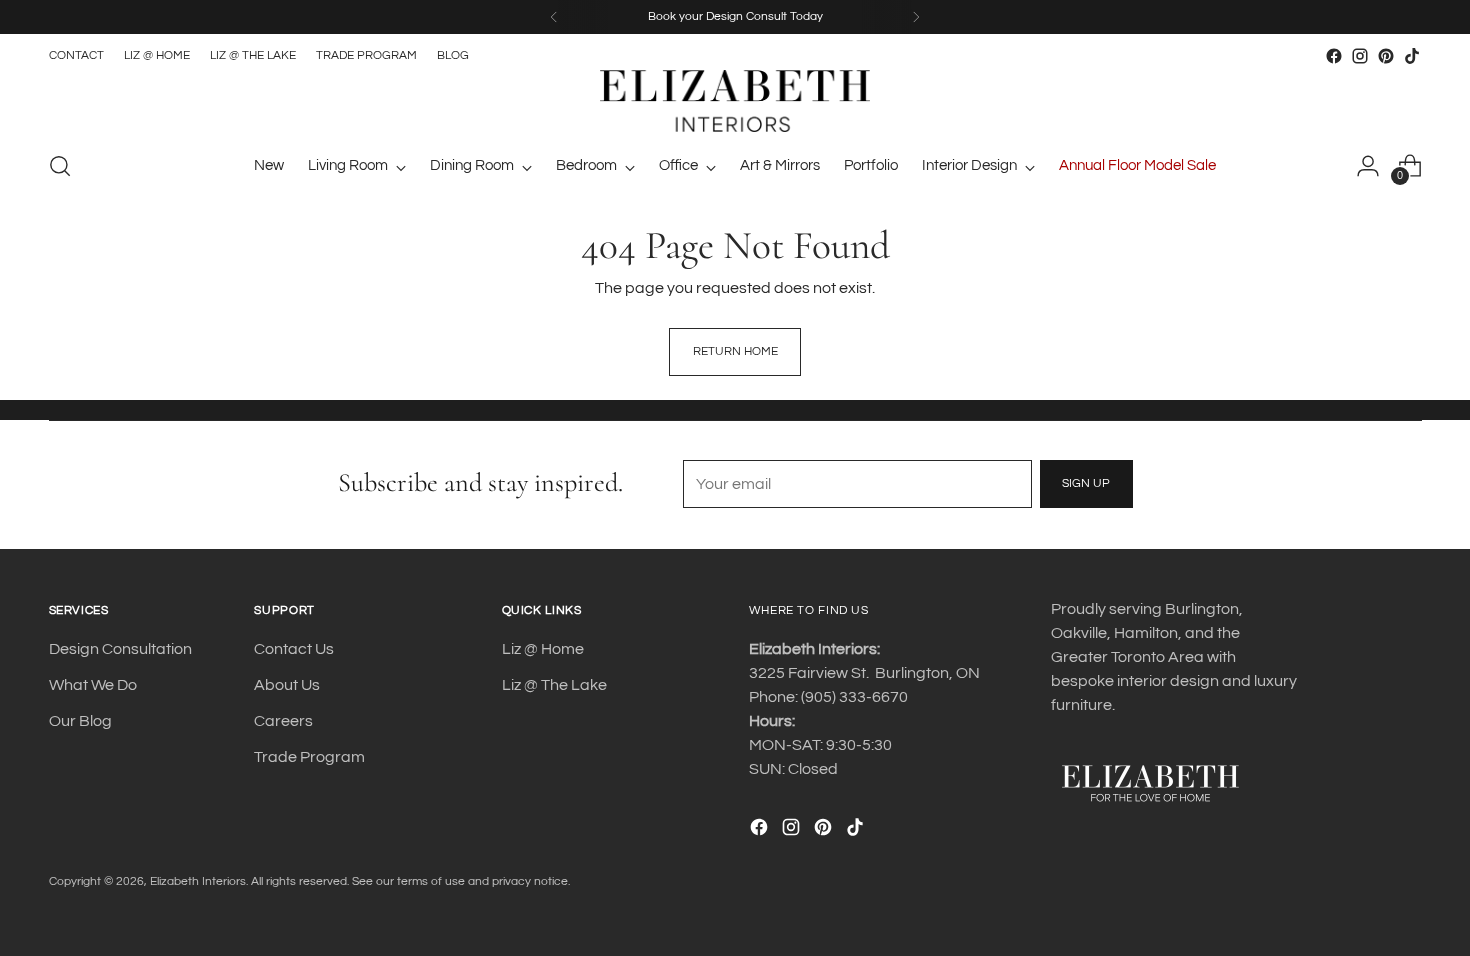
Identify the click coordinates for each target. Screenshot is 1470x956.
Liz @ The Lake (554, 685)
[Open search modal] (60, 166)
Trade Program (309, 757)
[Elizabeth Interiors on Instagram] (1360, 56)
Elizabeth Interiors (198, 881)
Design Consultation (120, 649)
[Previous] (554, 17)
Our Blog (80, 721)
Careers (283, 721)
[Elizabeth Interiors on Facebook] (1334, 56)
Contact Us (294, 649)
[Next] (916, 17)
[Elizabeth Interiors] (735, 101)
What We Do (93, 685)
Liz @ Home (543, 649)
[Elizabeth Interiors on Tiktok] (1412, 56)
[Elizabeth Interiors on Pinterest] (1386, 56)
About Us (287, 685)
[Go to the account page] (1368, 166)
